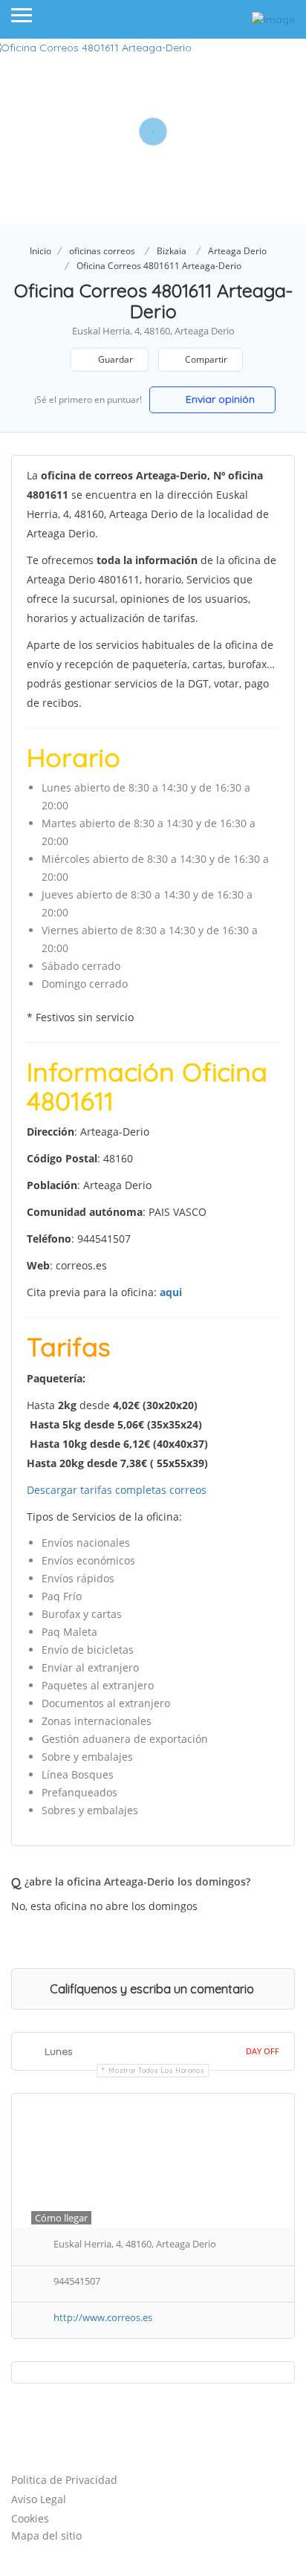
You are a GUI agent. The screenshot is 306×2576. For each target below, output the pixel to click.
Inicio (40, 251)
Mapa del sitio (46, 2535)
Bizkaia (172, 251)
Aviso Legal (39, 2499)
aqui (171, 1292)
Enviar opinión (219, 399)
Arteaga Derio (237, 251)
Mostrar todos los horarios (156, 2070)
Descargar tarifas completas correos (117, 1490)
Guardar (114, 359)
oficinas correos (102, 251)
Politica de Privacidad (64, 2480)
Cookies (30, 2518)
